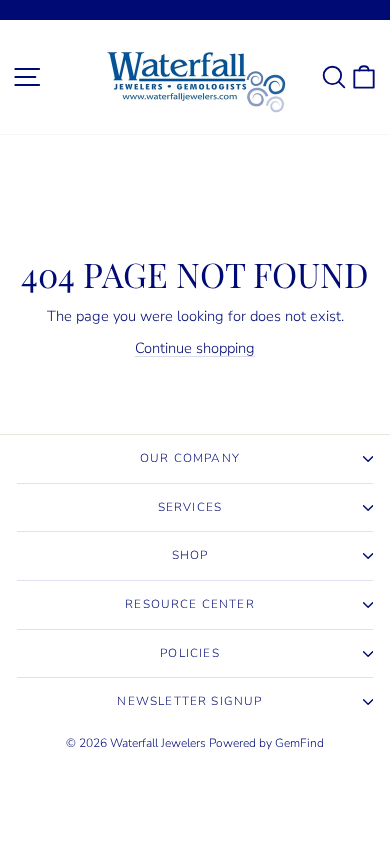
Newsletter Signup (189, 701)
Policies (189, 653)
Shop (190, 555)
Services (190, 507)
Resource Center (190, 604)
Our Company (190, 458)
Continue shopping (195, 348)
